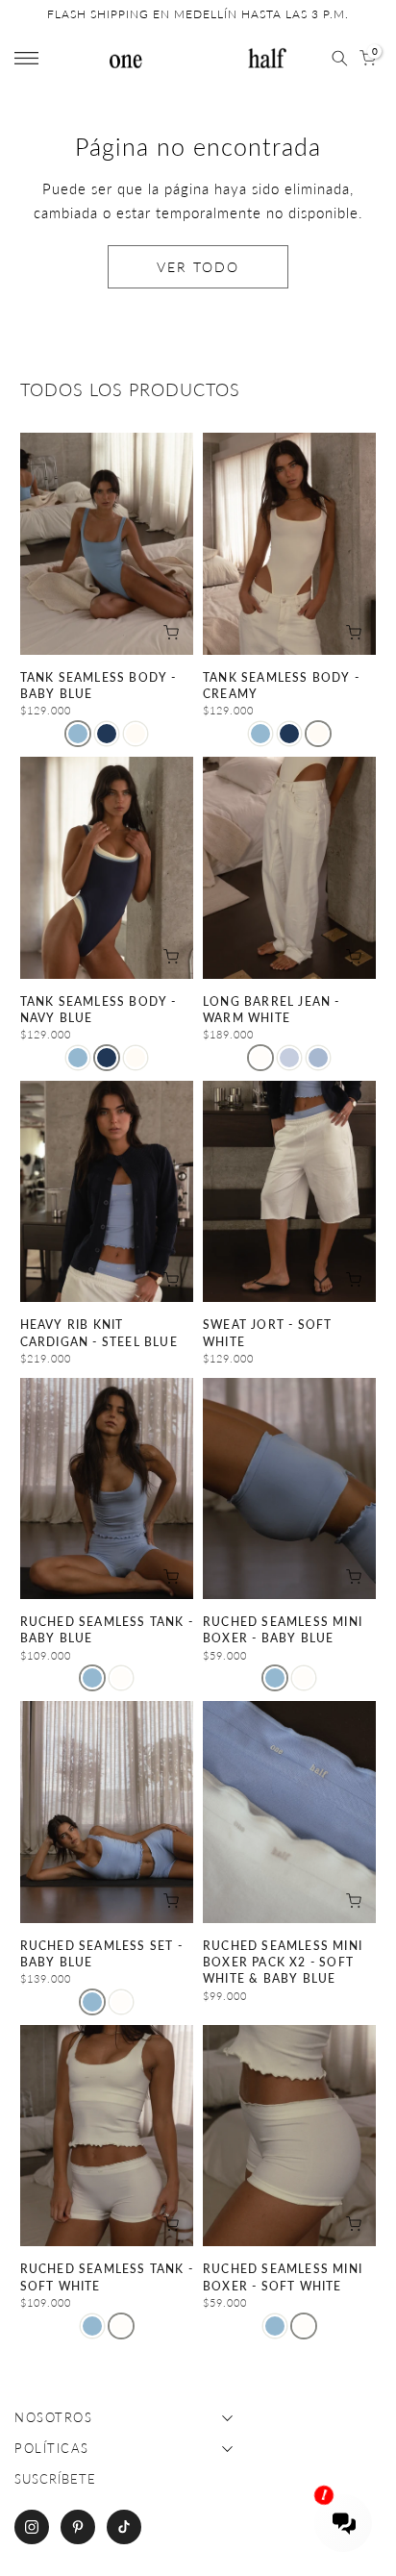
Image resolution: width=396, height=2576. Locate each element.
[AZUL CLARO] (78, 734)
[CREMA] (136, 734)
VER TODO (198, 267)
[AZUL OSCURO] (107, 734)
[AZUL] (289, 1058)
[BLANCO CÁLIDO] (260, 1058)
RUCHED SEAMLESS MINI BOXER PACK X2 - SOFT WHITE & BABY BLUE (283, 1963)
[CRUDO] (121, 1678)
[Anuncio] (198, 14)
